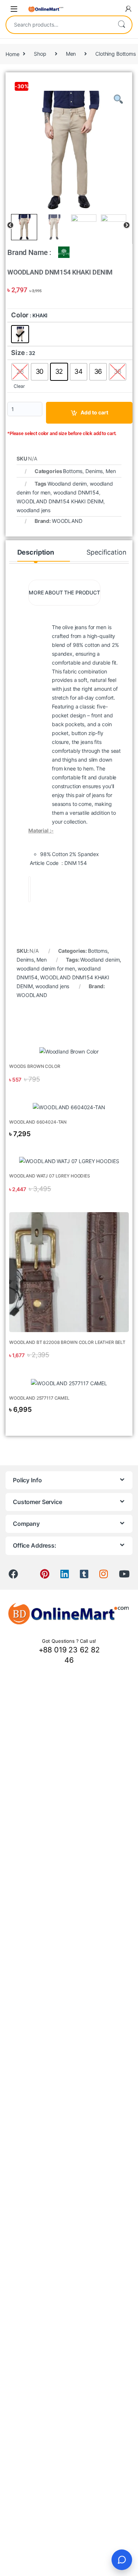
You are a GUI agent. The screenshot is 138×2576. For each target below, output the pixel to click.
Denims (94, 471)
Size (18, 353)
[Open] (14, 9)
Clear (19, 386)
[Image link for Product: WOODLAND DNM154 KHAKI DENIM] (69, 1051)
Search (121, 25)
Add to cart (94, 412)
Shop (40, 54)
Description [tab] (36, 552)
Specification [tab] (106, 552)
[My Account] (128, 9)
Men (71, 54)
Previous (10, 225)
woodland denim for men (46, 968)
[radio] (20, 334)
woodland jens (33, 510)
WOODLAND (67, 521)
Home (12, 54)
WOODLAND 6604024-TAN (38, 1122)
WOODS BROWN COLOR (35, 1066)
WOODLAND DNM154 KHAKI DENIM (60, 501)
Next (127, 225)
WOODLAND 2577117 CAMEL (39, 1398)
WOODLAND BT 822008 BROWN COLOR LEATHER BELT (67, 1342)
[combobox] (59, 25)
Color (20, 315)
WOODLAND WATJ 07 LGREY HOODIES (50, 1176)
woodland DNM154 (76, 492)
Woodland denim (67, 484)
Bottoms (73, 471)
